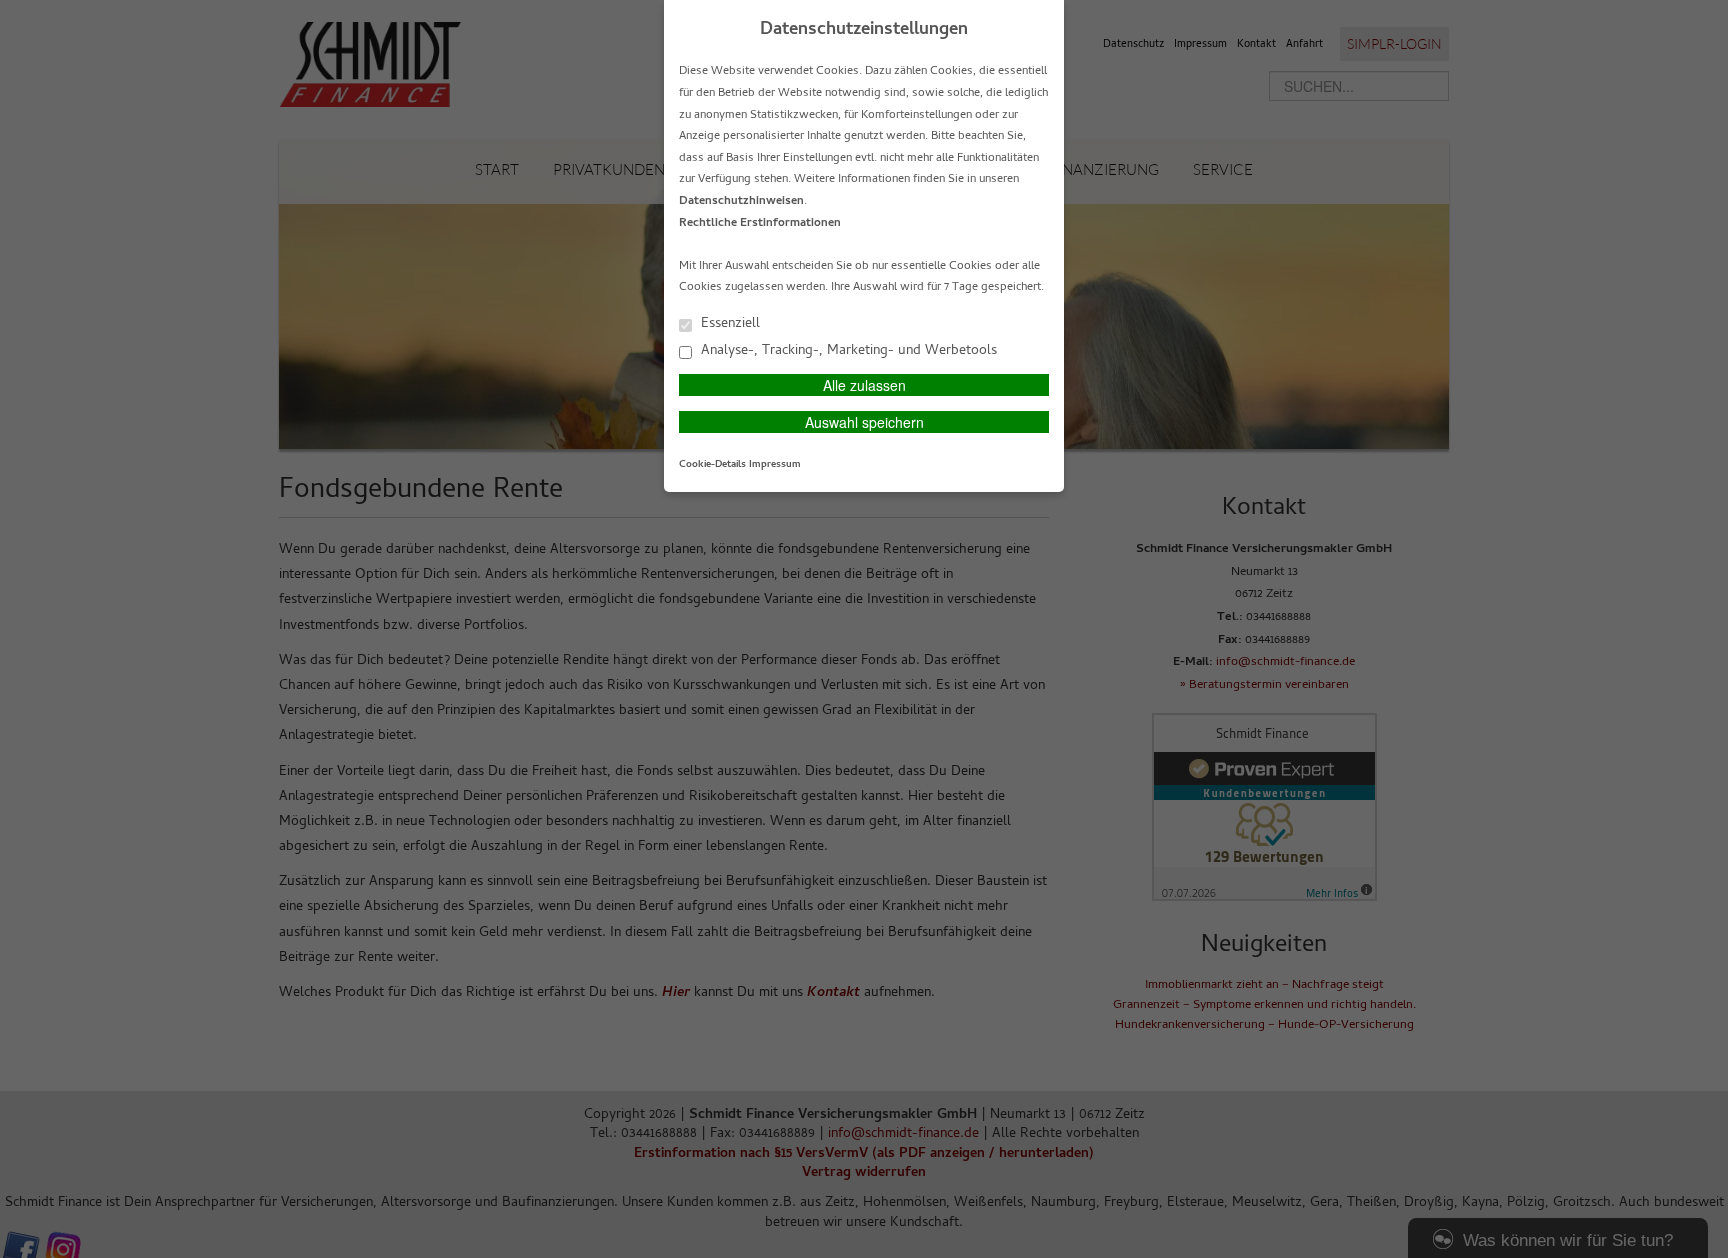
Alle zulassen (864, 385)
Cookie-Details (712, 465)
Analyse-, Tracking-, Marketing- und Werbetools (847, 350)
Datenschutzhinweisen (741, 202)
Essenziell (728, 323)
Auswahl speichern (864, 422)
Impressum (775, 465)
